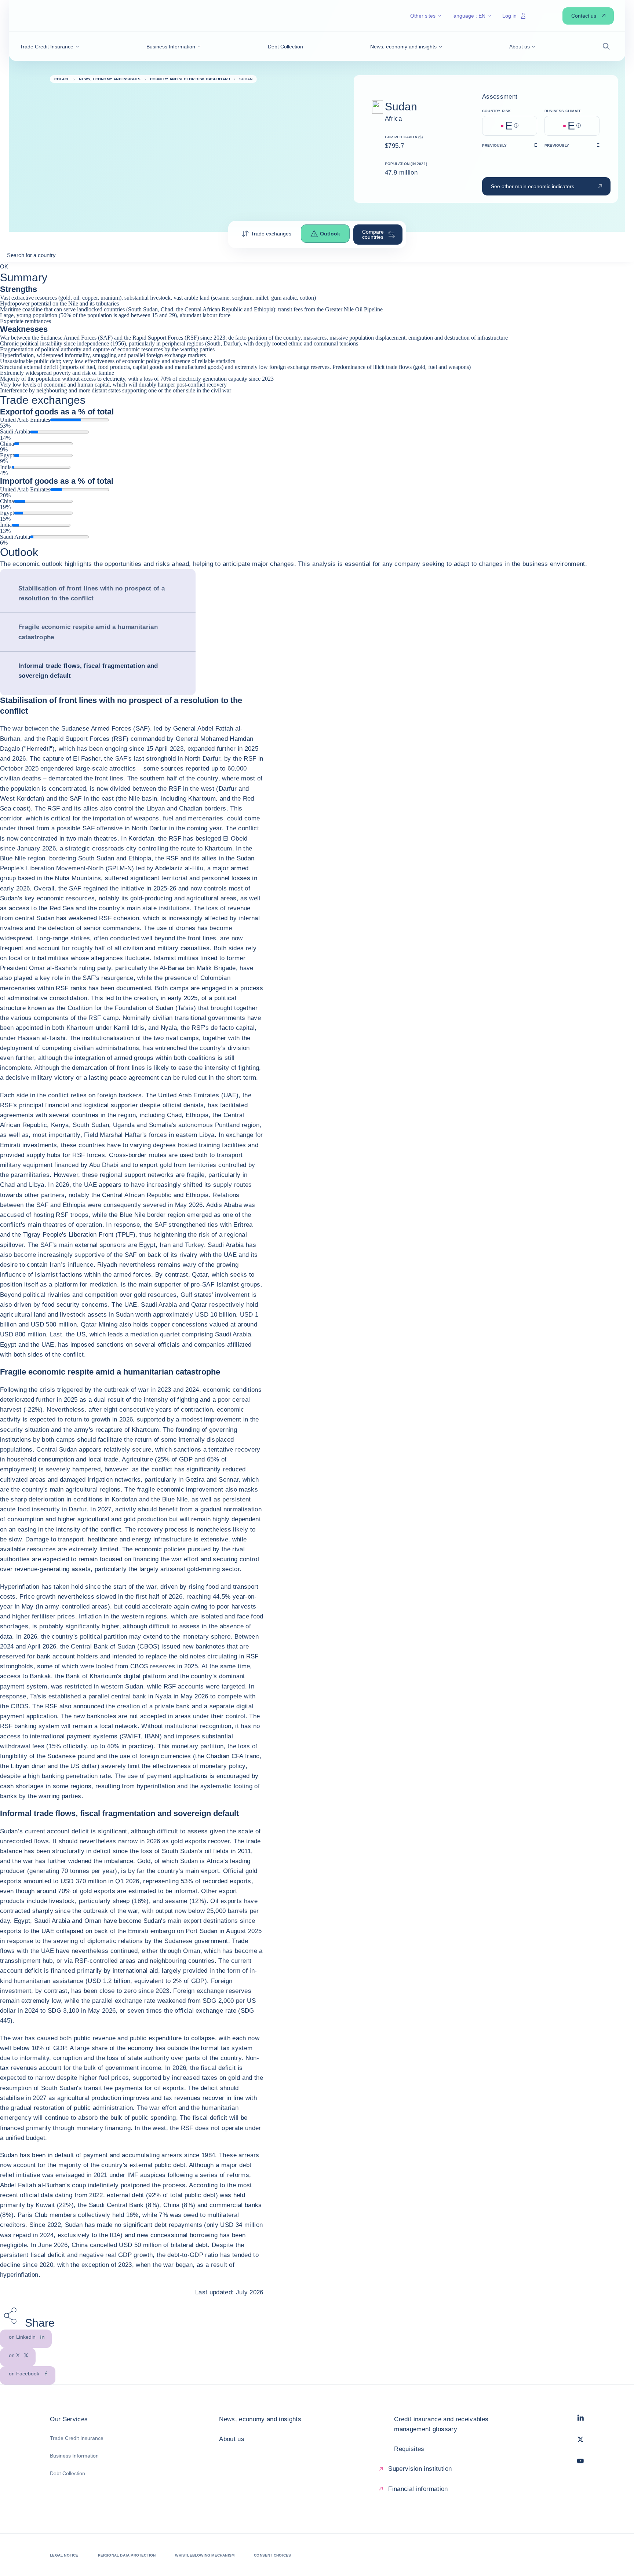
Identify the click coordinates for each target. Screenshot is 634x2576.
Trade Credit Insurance (77, 2438)
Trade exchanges (271, 234)
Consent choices (272, 2555)
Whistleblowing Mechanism (205, 2555)
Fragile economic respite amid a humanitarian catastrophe (88, 632)
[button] (50, 47)
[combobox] (317, 258)
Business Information (74, 2456)
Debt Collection (68, 2473)
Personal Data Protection (127, 2555)
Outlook (330, 234)
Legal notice (64, 2555)
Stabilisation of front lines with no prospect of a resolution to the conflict (92, 593)
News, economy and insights (260, 2419)
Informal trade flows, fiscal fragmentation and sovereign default (88, 671)
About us (232, 2439)
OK (4, 266)
